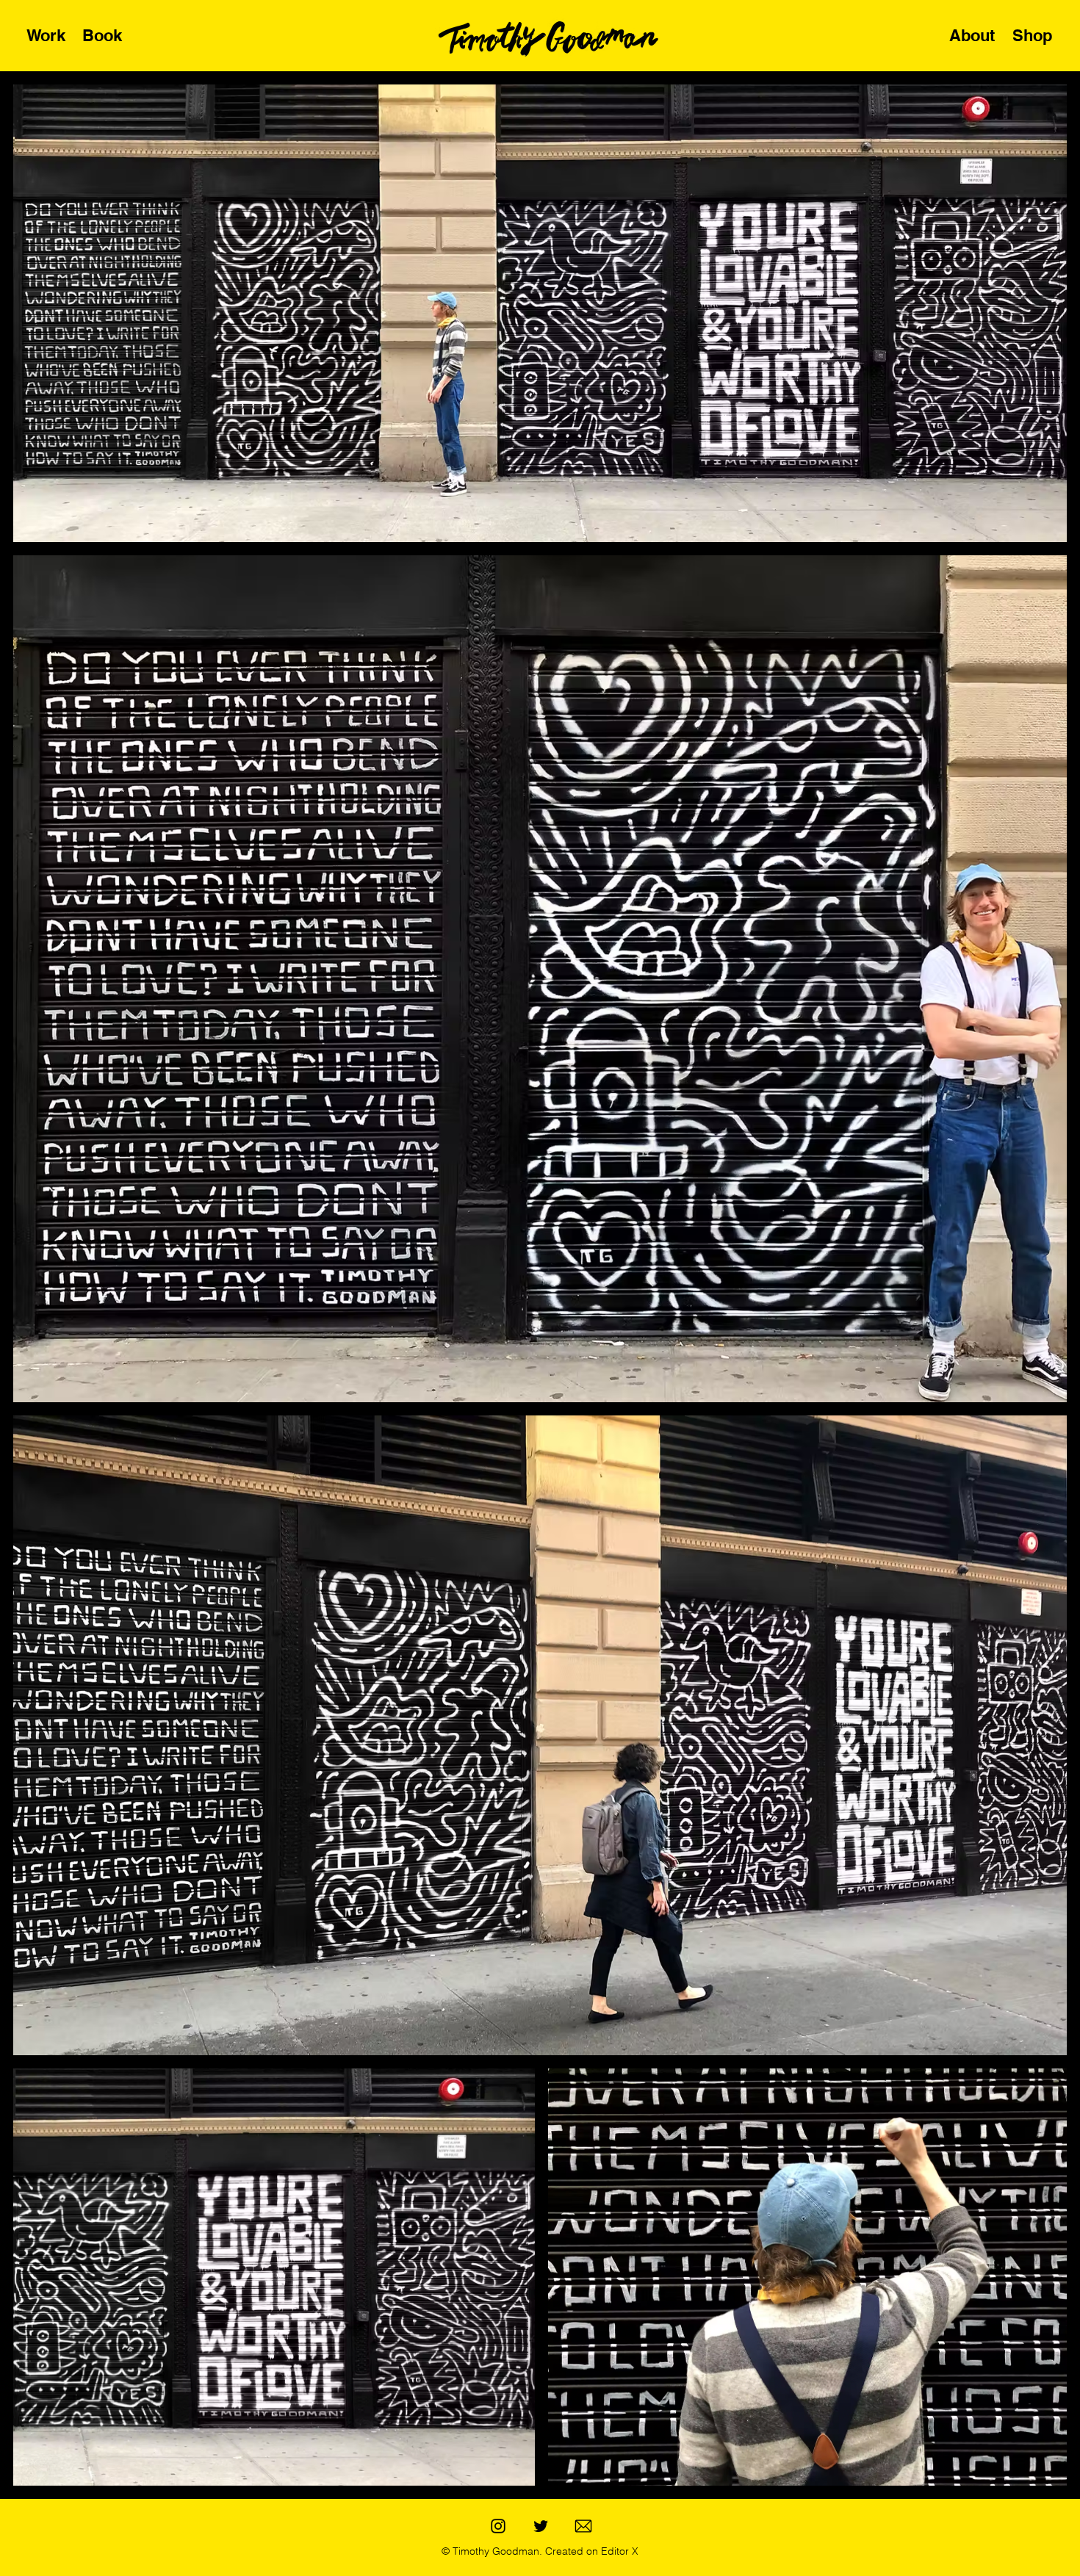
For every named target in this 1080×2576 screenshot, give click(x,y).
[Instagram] (498, 2526)
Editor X (618, 2551)
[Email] (583, 2526)
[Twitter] (541, 2526)
